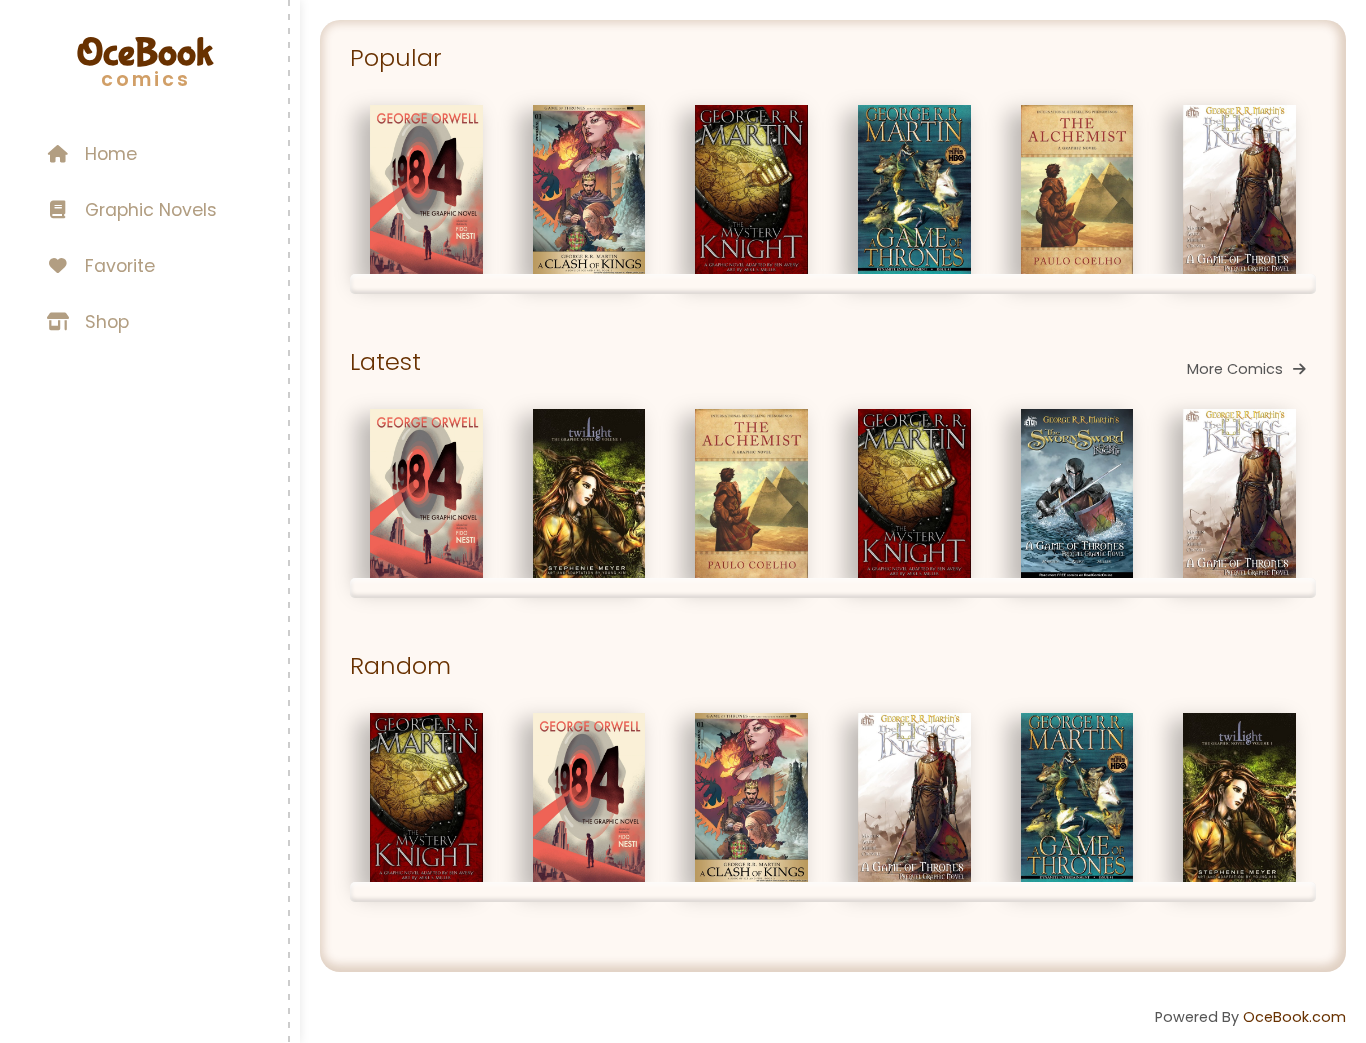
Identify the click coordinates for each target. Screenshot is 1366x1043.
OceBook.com (1294, 1017)
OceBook (145, 53)
